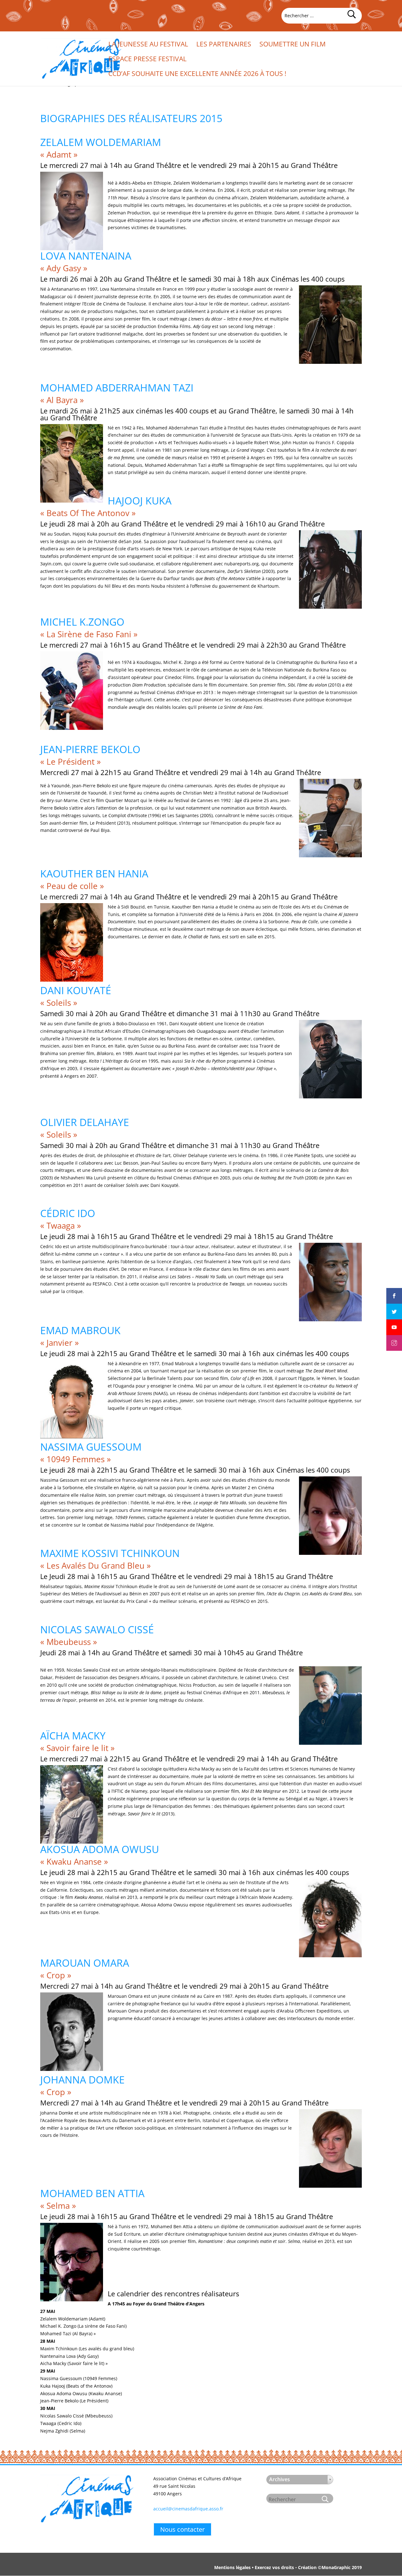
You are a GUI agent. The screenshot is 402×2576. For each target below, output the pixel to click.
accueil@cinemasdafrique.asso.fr (188, 2509)
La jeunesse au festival (148, 45)
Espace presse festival (147, 60)
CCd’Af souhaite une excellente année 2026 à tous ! (197, 75)
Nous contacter (182, 2529)
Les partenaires (224, 45)
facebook (394, 1291)
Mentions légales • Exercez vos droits (254, 2567)
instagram (394, 1338)
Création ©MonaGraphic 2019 (330, 2567)
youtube (394, 1322)
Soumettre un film (293, 45)
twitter (394, 1306)
